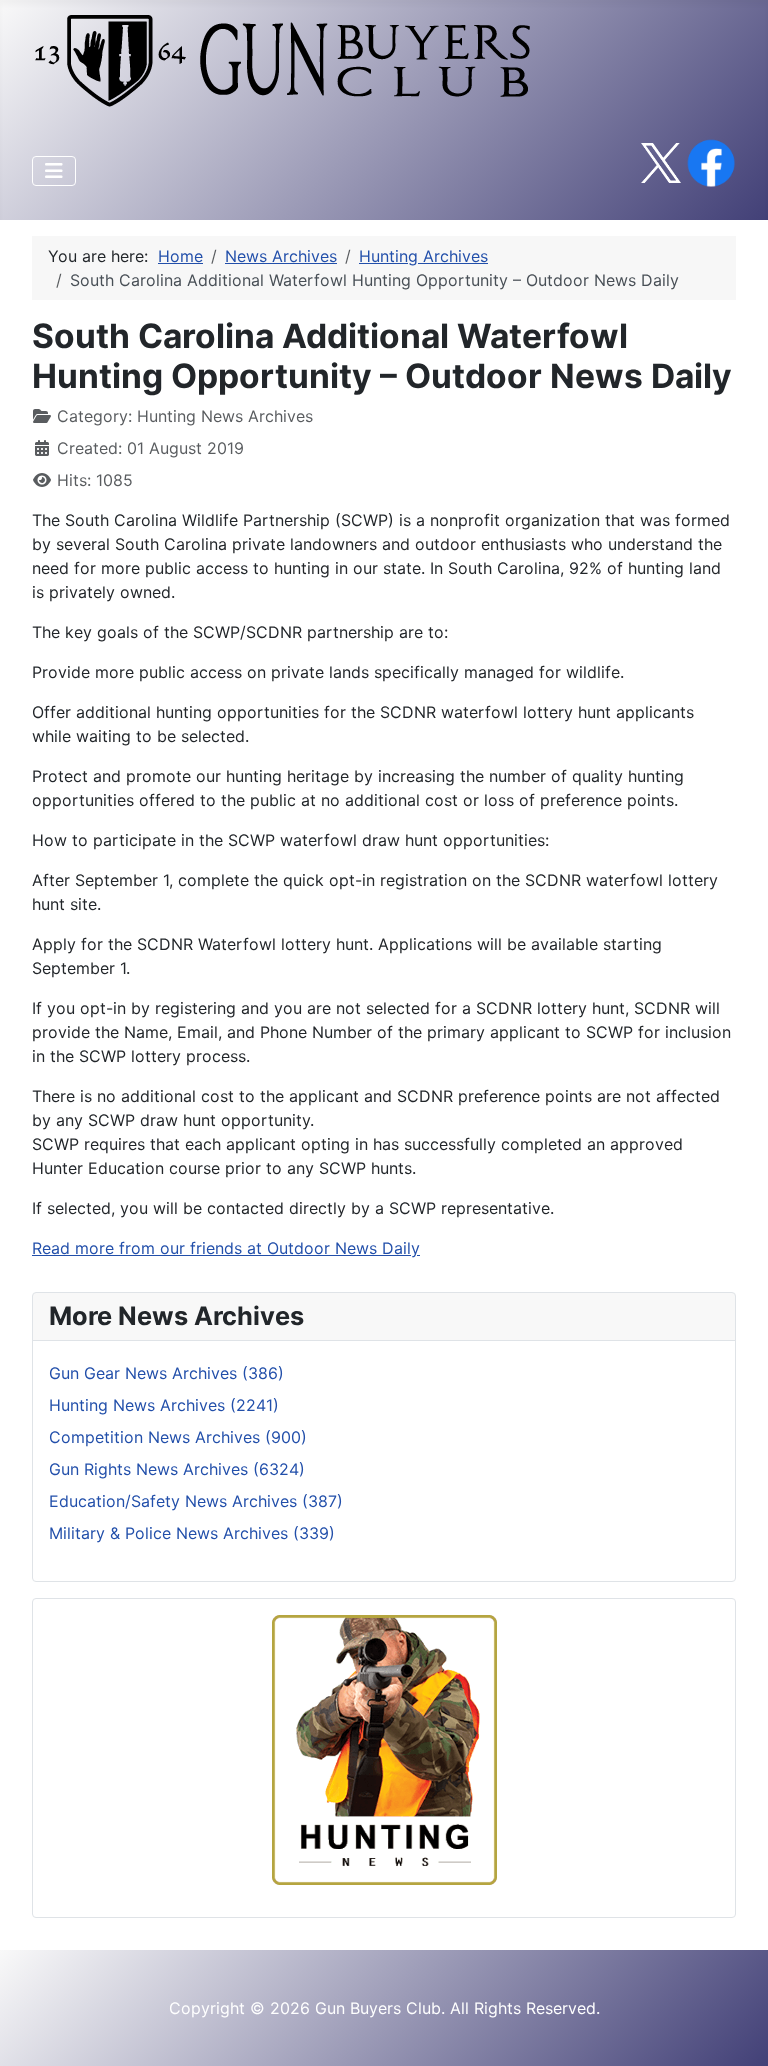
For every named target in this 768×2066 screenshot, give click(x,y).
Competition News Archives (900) (178, 1437)
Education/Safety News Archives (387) (196, 1501)
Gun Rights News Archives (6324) (177, 1469)
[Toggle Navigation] (54, 171)
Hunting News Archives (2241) (164, 1405)
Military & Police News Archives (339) (192, 1533)
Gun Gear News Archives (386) (166, 1373)
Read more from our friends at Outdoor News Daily (226, 1248)
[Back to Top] (733, 2029)
